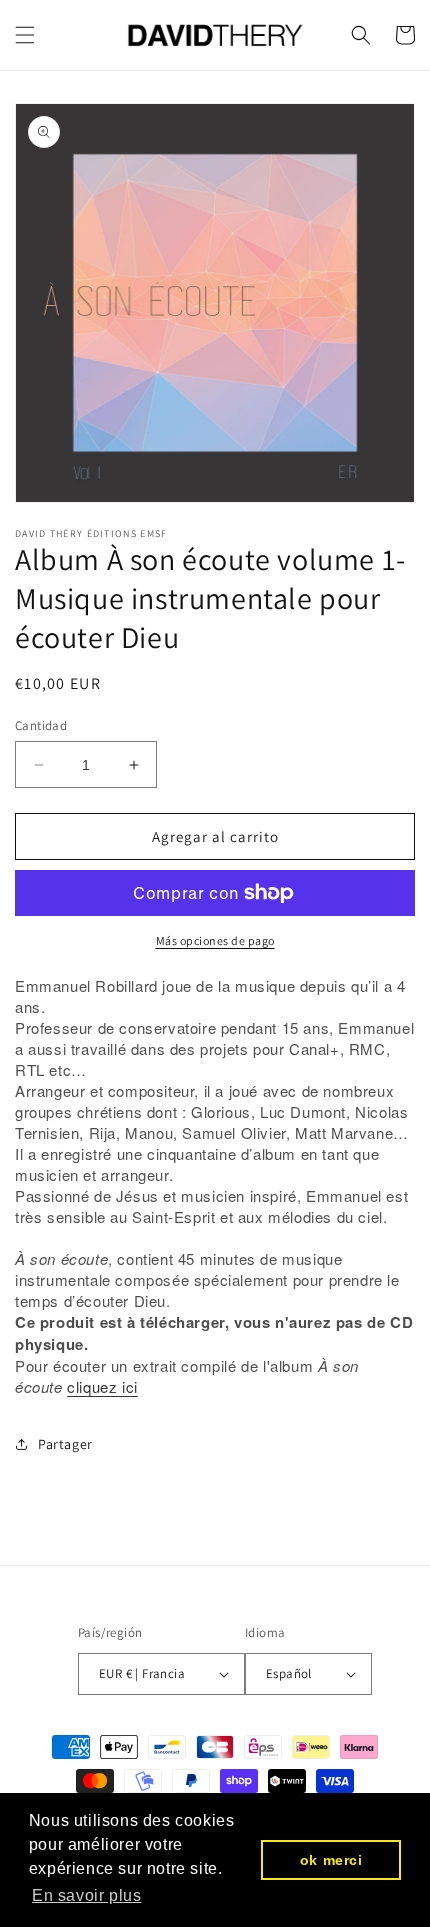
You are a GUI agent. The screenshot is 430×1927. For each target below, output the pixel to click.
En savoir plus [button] (86, 1895)
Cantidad (41, 725)
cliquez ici (102, 1386)
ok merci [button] (331, 1860)
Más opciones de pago (215, 940)
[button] (25, 35)
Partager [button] (65, 1444)
